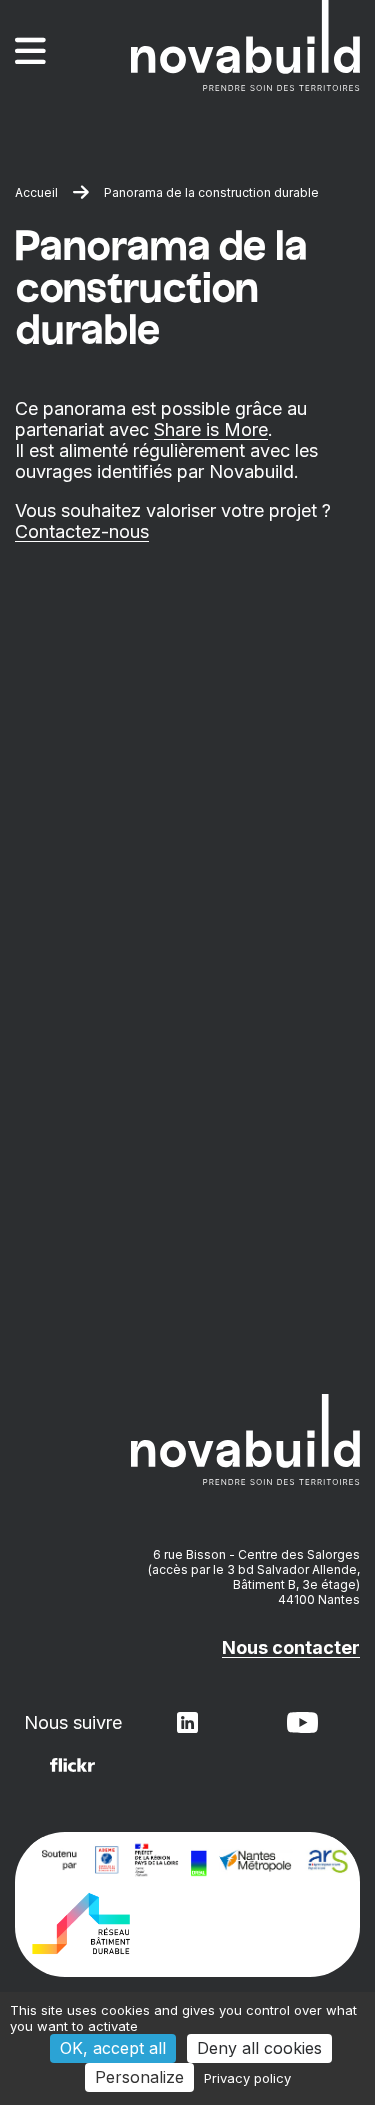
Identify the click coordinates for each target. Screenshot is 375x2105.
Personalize (139, 2077)
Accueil (36, 192)
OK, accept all (113, 2048)
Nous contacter (291, 1647)
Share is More (211, 429)
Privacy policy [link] (247, 2078)
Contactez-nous (82, 531)
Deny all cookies (259, 2048)
